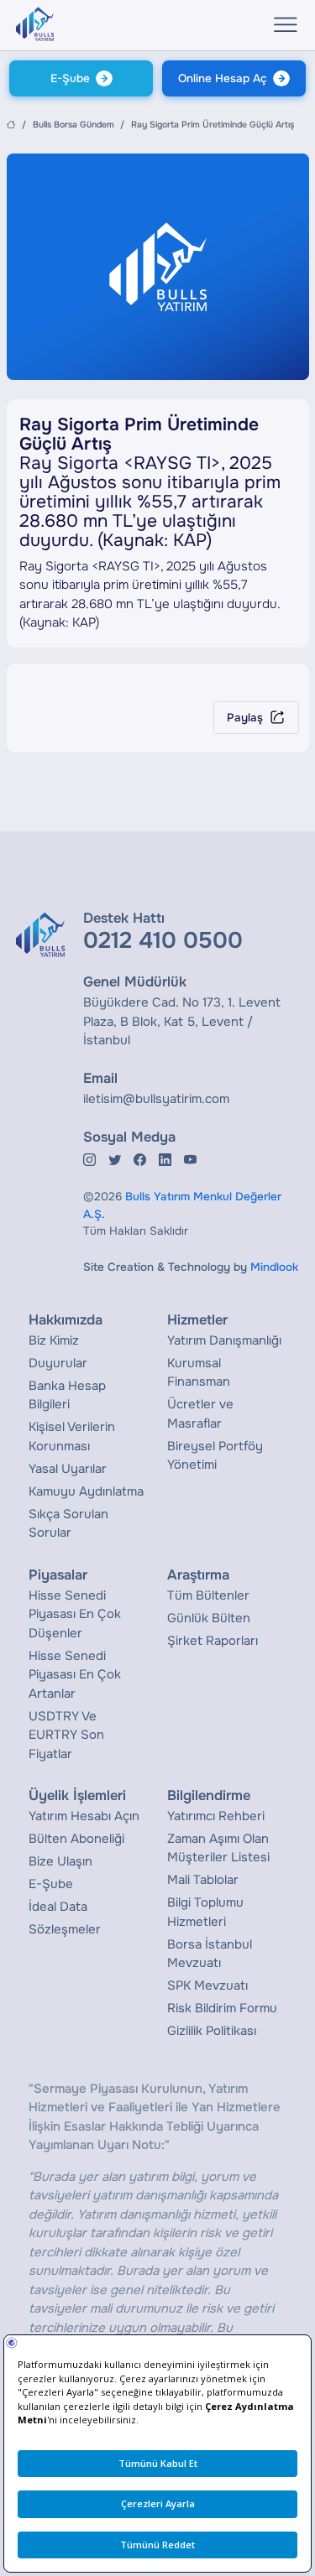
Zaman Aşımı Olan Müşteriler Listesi (218, 1848)
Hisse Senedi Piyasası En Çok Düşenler (75, 1614)
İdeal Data (58, 1907)
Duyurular (58, 1363)
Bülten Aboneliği (76, 1839)
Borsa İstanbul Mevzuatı (210, 1954)
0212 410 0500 (163, 940)
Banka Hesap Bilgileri (67, 1395)
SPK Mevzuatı (207, 1985)
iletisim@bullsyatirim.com (156, 1099)
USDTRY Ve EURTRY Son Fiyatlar (66, 1735)
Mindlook (274, 1267)
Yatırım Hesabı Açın (84, 1816)
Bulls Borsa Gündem (73, 125)
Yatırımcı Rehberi (216, 1816)
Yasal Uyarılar (68, 1469)
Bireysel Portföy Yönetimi (215, 1456)
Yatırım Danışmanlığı (224, 1340)
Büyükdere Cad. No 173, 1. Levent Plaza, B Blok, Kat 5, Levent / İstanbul (182, 1021)
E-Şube (70, 78)
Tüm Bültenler (208, 1595)
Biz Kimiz (54, 1340)
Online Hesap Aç (223, 78)
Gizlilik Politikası (212, 2031)
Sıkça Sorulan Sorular (68, 1524)
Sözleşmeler (65, 1929)
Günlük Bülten (209, 1618)
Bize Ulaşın (60, 1861)
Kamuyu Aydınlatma (86, 1491)
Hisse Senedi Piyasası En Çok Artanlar (75, 1675)
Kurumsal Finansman (199, 1373)
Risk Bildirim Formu (222, 2008)
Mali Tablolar (203, 1880)
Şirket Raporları (213, 1641)
